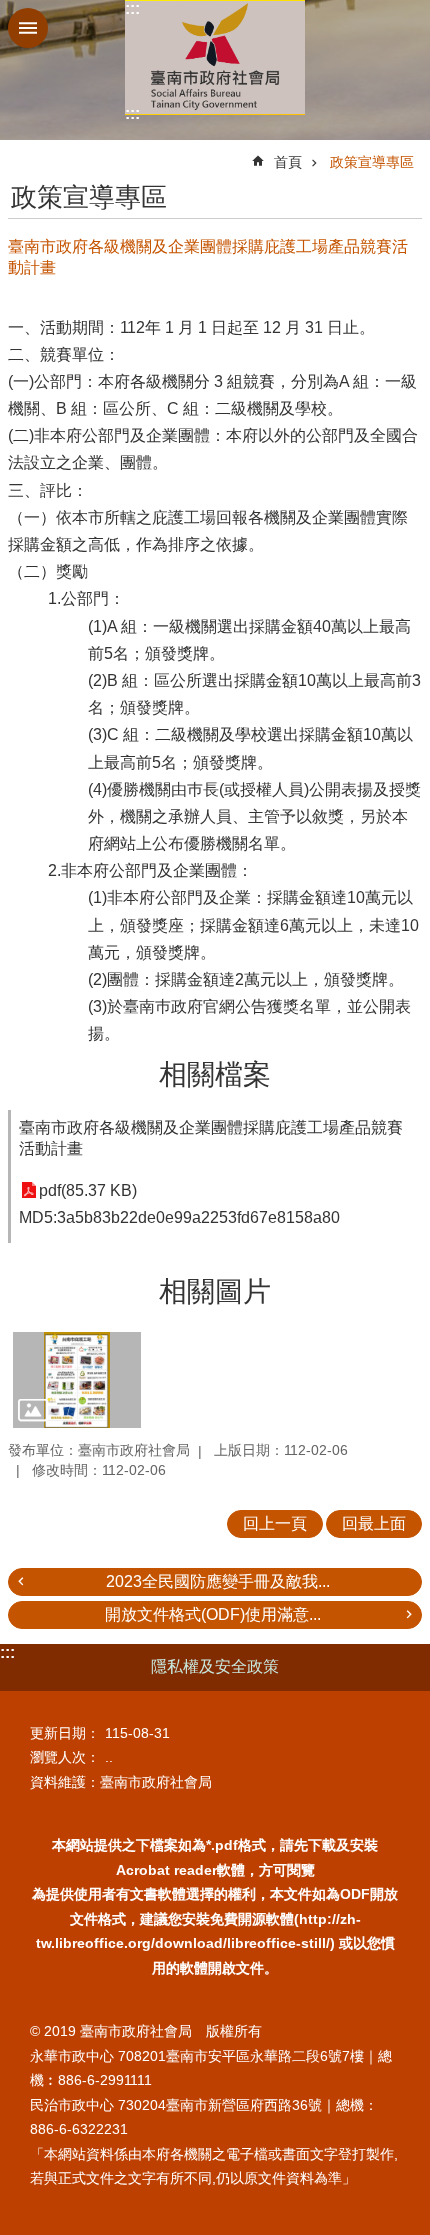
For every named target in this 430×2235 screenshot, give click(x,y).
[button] (77, 1380)
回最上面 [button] (374, 1523)
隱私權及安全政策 (215, 1666)
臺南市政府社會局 (215, 57)
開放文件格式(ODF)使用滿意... (213, 1614)
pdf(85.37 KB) (88, 1190)
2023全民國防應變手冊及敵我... (218, 1581)
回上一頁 (275, 1523)
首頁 (288, 162)
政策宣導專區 (372, 162)
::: (132, 8)
